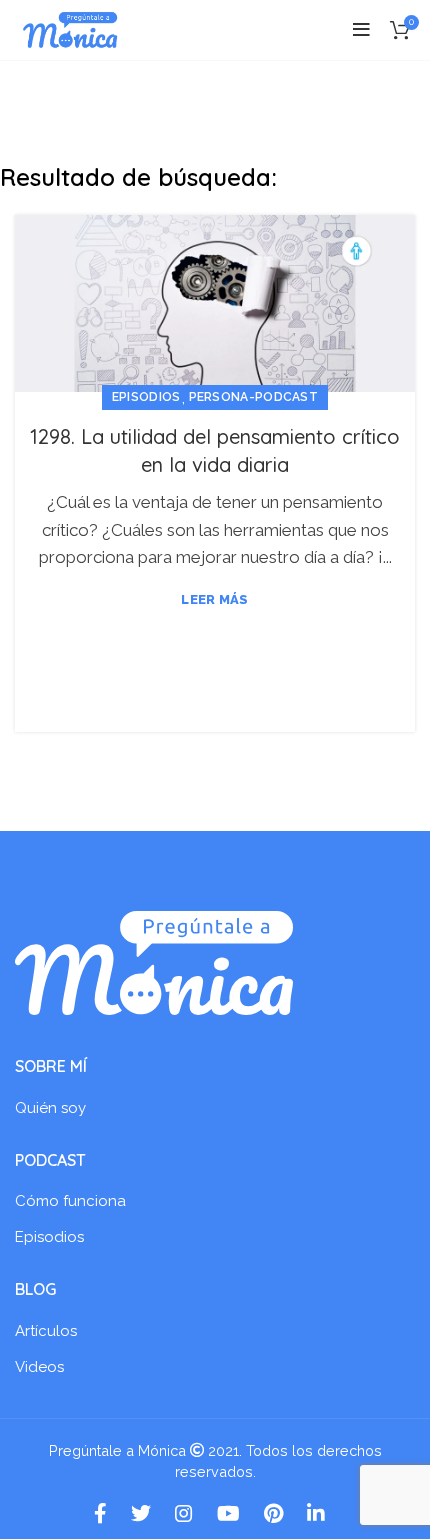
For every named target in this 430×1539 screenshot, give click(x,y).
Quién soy (50, 1108)
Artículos (46, 1331)
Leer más (214, 599)
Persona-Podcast (254, 397)
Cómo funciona (70, 1201)
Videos (39, 1367)
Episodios (146, 397)
